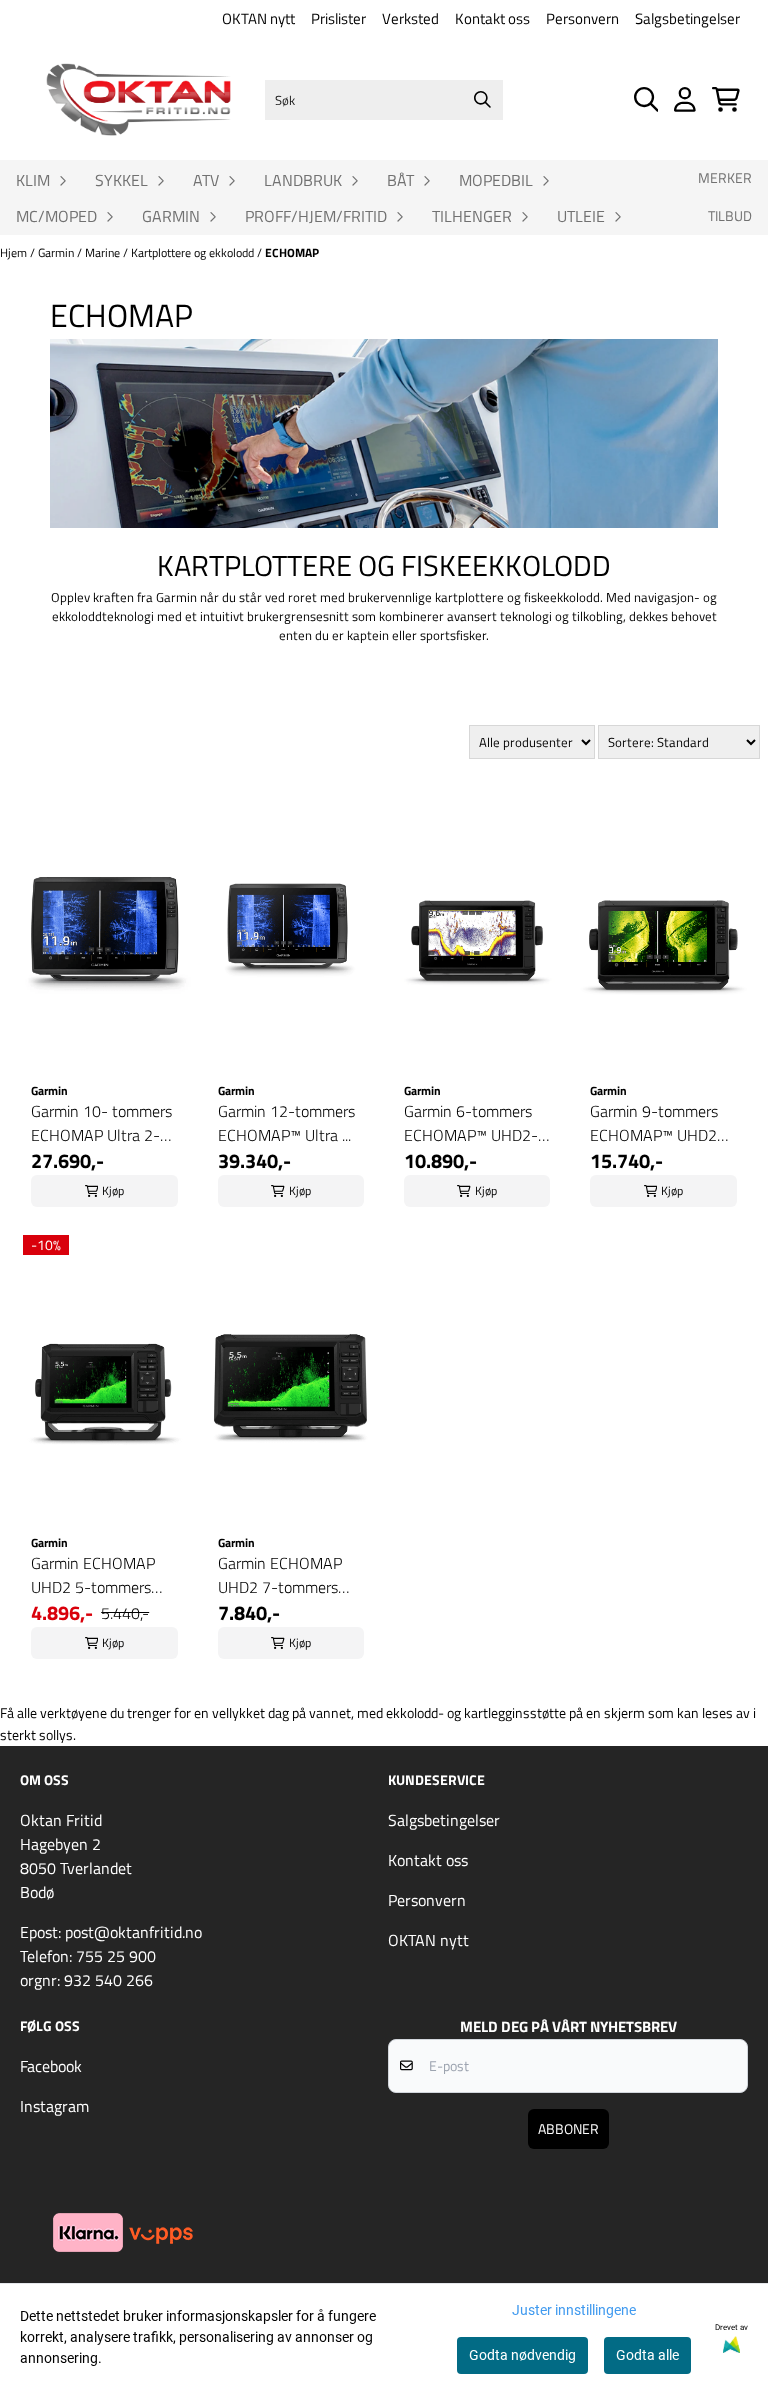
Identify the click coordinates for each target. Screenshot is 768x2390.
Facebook (51, 2066)
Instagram (54, 2106)
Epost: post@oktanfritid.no (111, 1932)
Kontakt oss (492, 18)
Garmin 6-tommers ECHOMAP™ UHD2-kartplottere (471, 1123)
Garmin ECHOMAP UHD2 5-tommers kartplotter (93, 1575)
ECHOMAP (292, 252)
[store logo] (138, 99)
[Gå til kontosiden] (685, 99)
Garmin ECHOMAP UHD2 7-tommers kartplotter (280, 1575)
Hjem (15, 252)
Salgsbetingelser (687, 18)
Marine (104, 252)
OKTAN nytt (258, 18)
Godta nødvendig (522, 2355)
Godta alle (647, 2355)
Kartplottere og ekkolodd (194, 252)
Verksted (410, 18)
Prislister (338, 18)
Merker (725, 178)
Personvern (582, 18)
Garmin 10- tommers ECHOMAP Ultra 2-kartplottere (101, 1123)
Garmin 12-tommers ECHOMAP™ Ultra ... (286, 1123)
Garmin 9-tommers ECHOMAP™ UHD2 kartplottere (654, 1123)
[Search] (483, 100)
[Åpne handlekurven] (726, 99)
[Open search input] (646, 99)
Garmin (57, 252)
